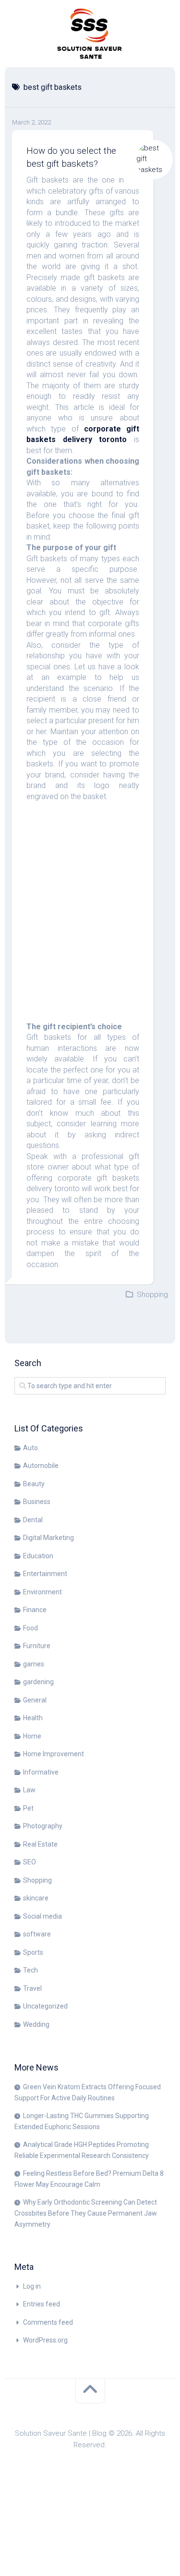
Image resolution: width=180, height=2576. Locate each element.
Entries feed (42, 2304)
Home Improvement (54, 1754)
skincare (36, 1898)
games (34, 1664)
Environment (42, 1592)
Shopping (152, 1294)
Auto (30, 1448)
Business (37, 1502)
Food (30, 1628)
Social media (42, 1916)
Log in (32, 2286)
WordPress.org (45, 2340)
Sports (33, 1952)
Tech (30, 1970)
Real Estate (40, 1844)
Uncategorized (45, 2006)
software (37, 1934)
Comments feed (48, 2322)
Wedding (36, 2024)
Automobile (41, 1466)
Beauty (34, 1484)
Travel (32, 1988)
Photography (43, 1826)
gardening (38, 1682)
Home (32, 1736)
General (35, 1700)
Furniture (37, 1646)
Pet (28, 1808)
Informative (41, 1772)
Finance (35, 1610)
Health (33, 1718)
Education (38, 1556)
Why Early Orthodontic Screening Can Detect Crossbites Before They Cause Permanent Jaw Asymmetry (86, 2213)
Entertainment (45, 1574)
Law (29, 1790)
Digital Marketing (48, 1538)
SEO (30, 1862)
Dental (33, 1520)
